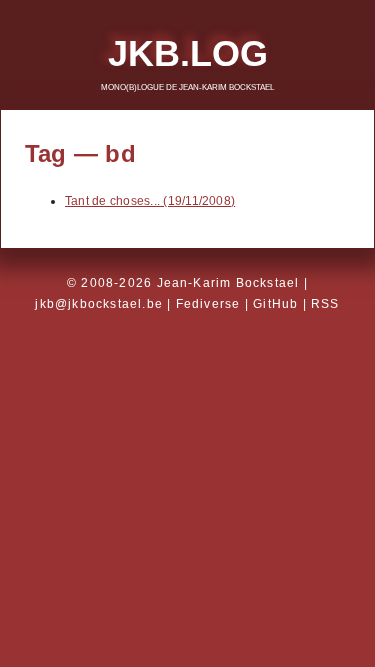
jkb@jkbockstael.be (99, 304)
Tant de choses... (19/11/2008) (150, 201)
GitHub (275, 304)
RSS (325, 304)
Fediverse (208, 304)
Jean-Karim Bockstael (228, 283)
